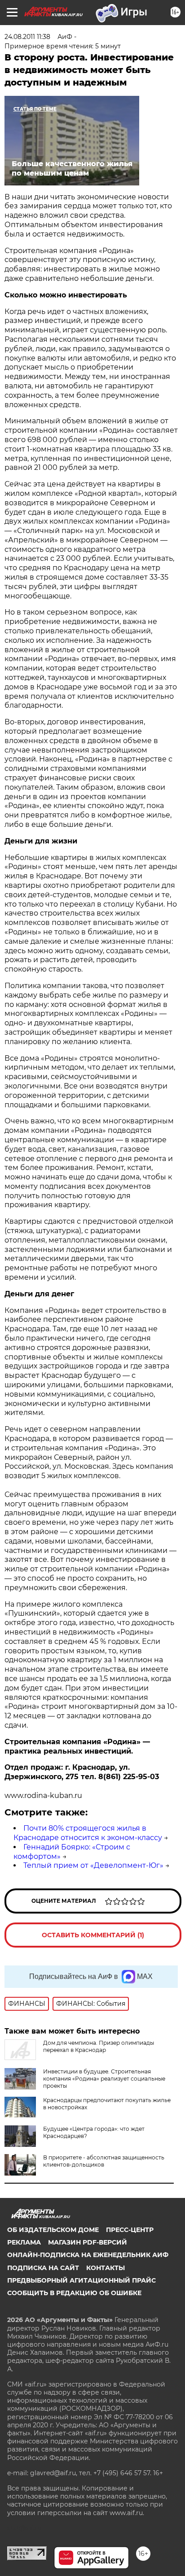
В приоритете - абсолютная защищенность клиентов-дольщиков (104, 2161)
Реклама (24, 2242)
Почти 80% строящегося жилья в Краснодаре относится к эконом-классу (88, 1833)
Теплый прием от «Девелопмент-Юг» (93, 1865)
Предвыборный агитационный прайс (81, 2280)
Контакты (106, 2268)
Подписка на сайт (43, 2268)
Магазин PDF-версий (88, 2242)
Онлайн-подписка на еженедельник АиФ (88, 2255)
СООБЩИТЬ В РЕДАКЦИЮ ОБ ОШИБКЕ (74, 2293)
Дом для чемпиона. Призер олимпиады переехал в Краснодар (99, 2046)
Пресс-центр (130, 2230)
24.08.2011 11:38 (27, 37)
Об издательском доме (53, 2230)
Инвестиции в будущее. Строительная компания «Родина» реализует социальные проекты (104, 2079)
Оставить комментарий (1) (93, 1935)
